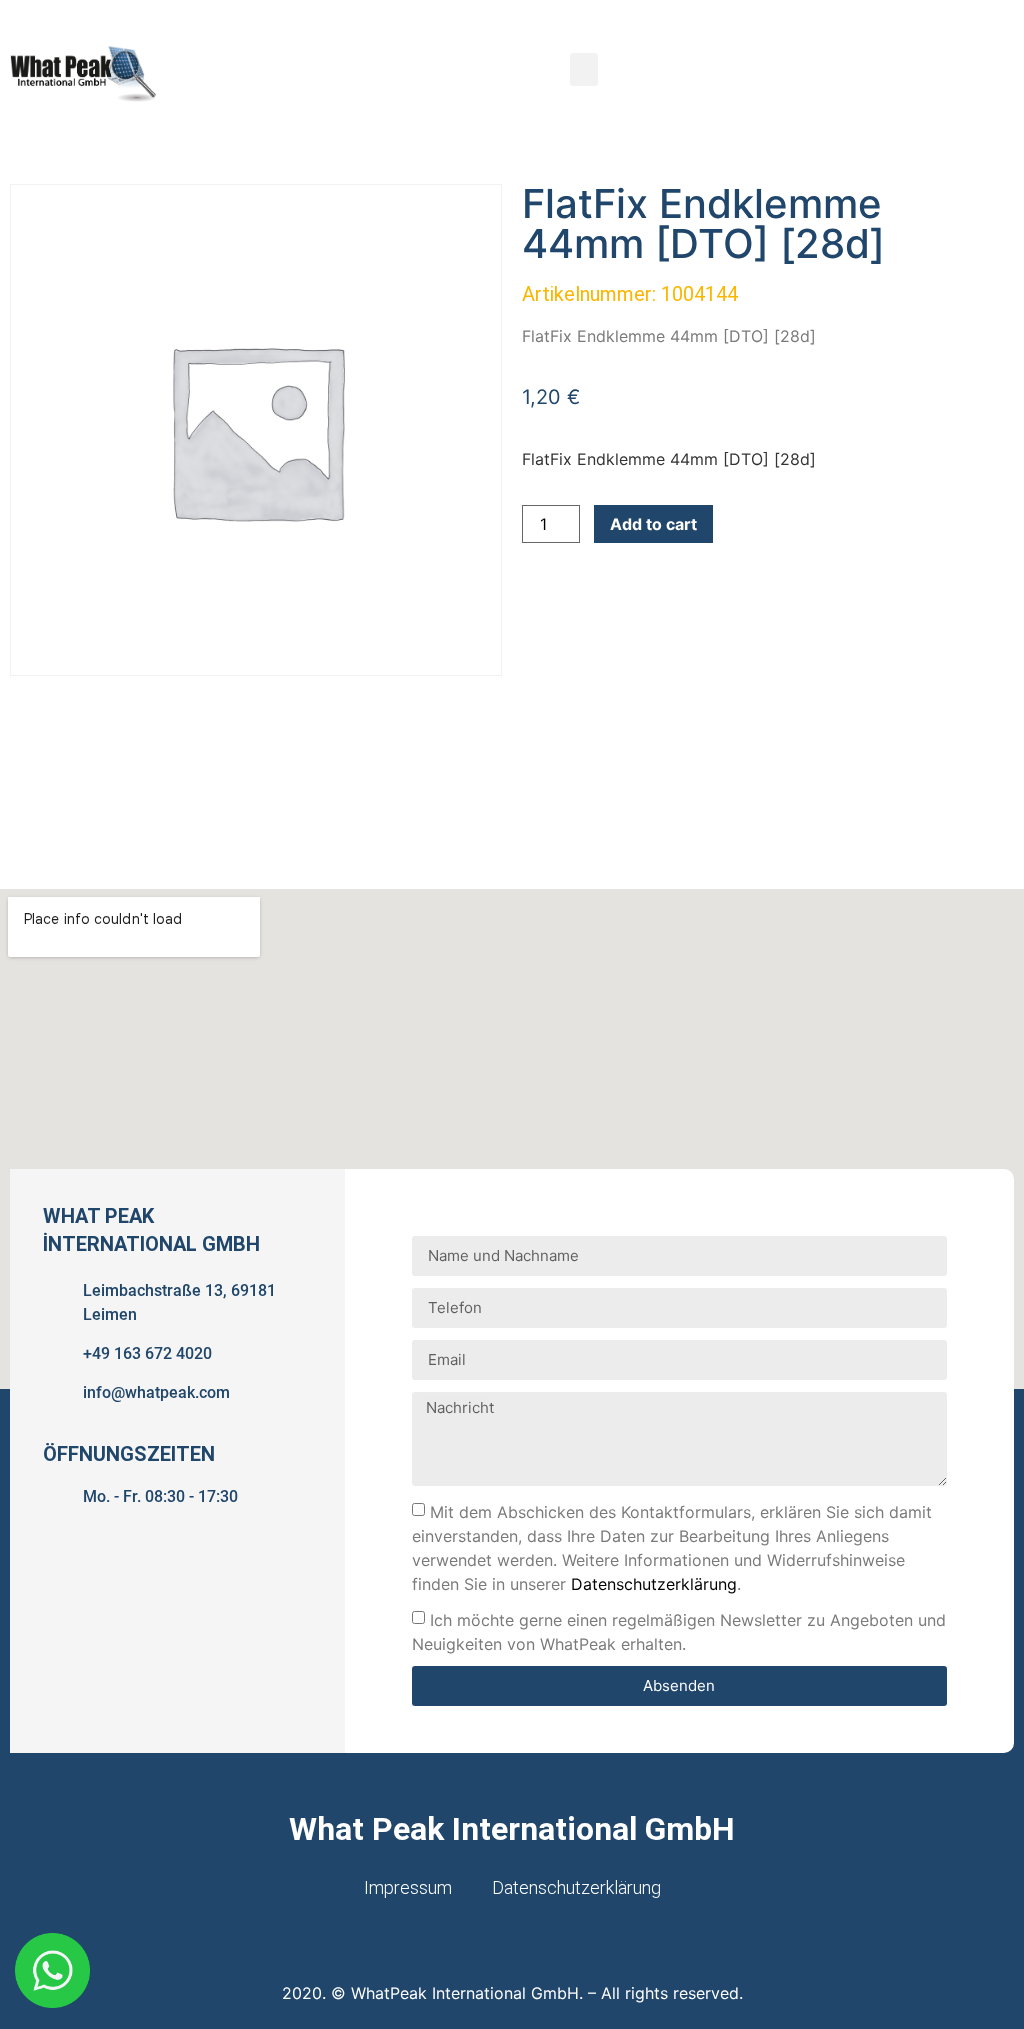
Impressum (408, 1887)
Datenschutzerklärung (576, 1887)
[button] (584, 69)
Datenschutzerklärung (654, 1584)
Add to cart (653, 524)
